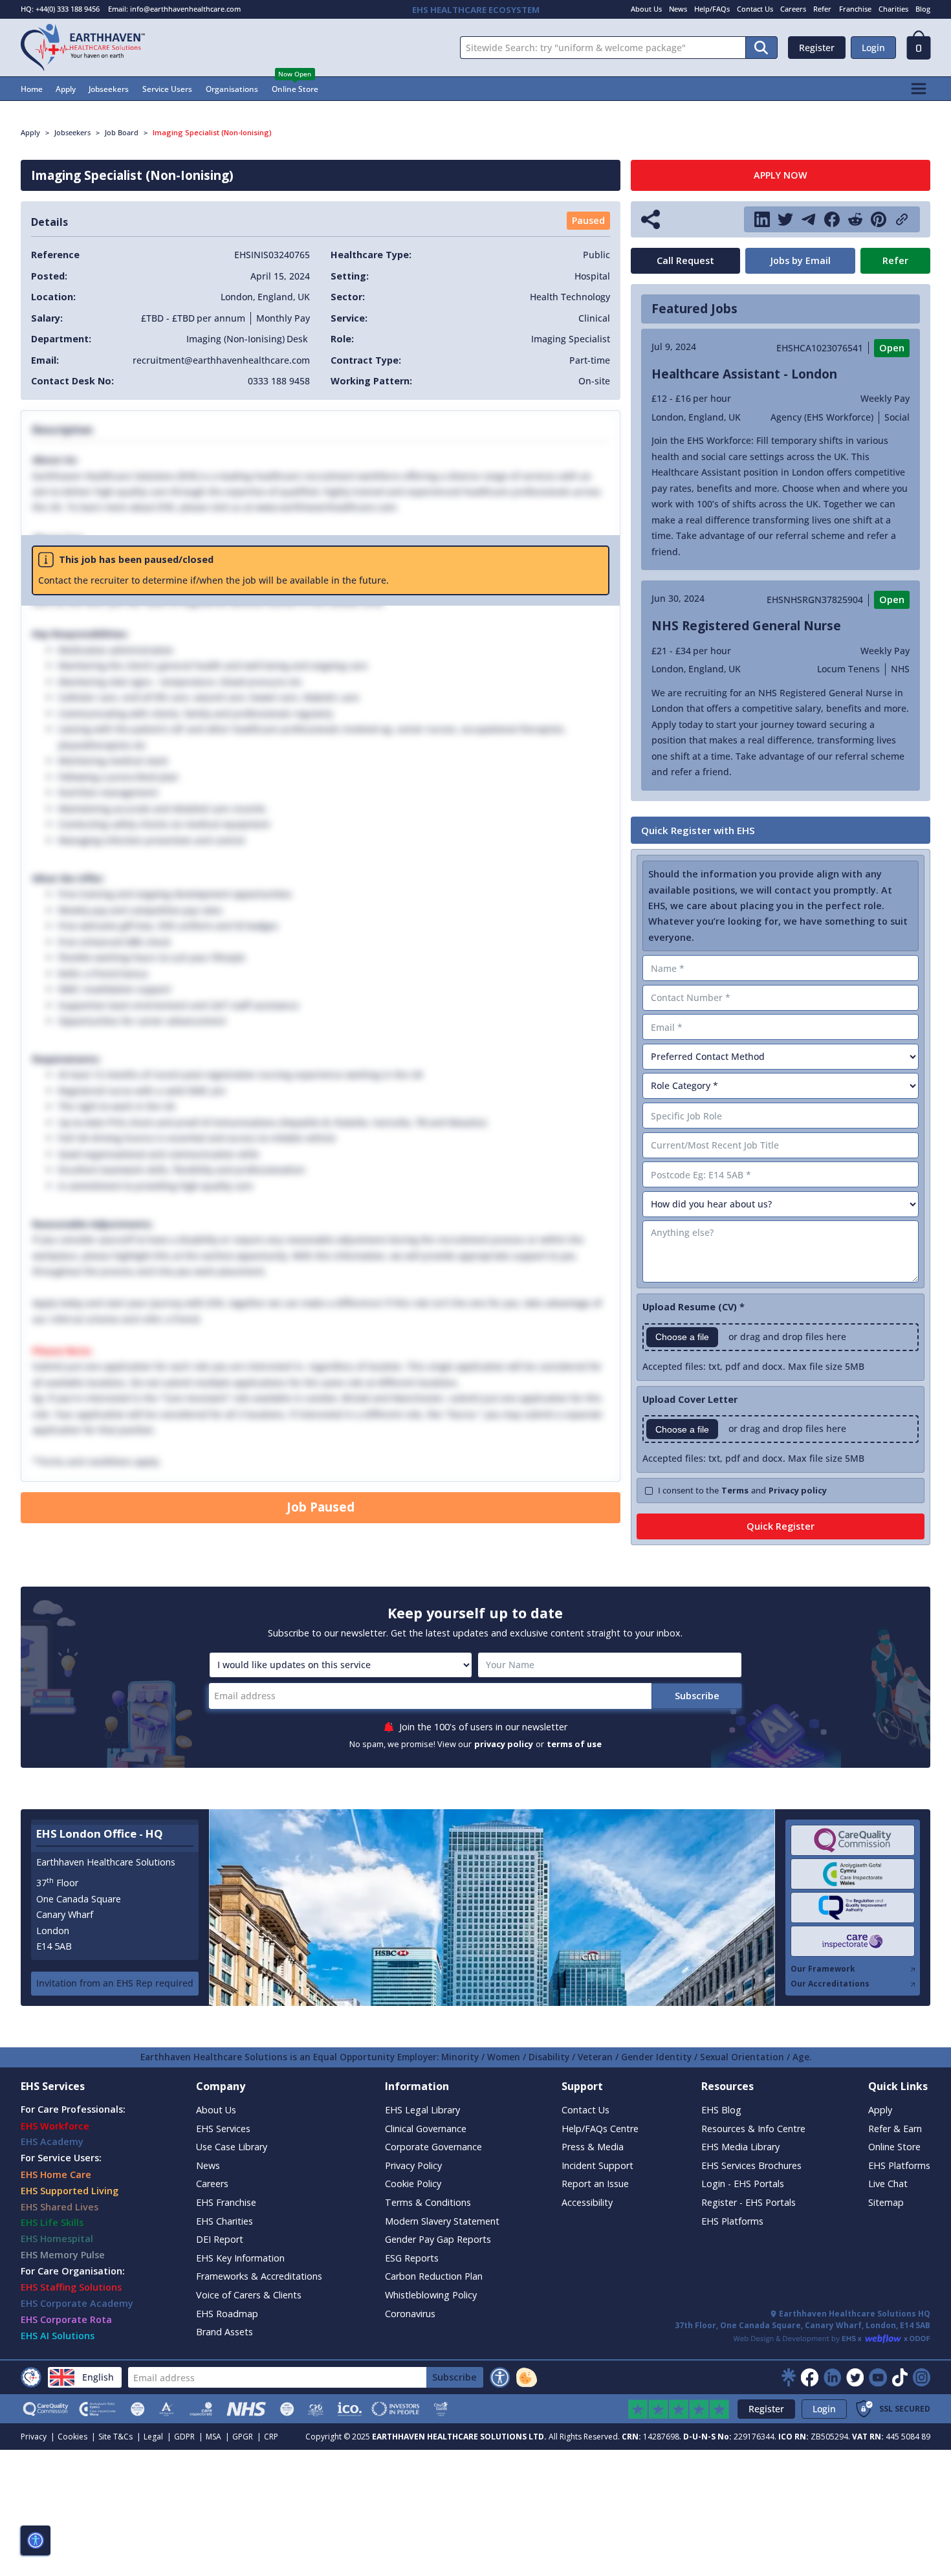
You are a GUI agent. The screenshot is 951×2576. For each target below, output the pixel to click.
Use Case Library (232, 2147)
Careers (793, 9)
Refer (822, 9)
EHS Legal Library (422, 2110)
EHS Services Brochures (751, 2165)
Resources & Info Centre (753, 2129)
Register (817, 48)
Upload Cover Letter (690, 1399)
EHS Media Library (740, 2147)
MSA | (218, 2437)
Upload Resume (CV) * (694, 1307)
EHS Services (223, 2129)
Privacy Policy (413, 2165)
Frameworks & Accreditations (259, 2276)
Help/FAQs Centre (600, 2129)
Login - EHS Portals (743, 2184)
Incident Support (597, 2165)
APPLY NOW (781, 175)
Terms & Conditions (428, 2202)
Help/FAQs (712, 9)
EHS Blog (721, 2110)
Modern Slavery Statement (442, 2221)
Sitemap (886, 2202)
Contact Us (755, 9)
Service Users (167, 89)
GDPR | (189, 2437)
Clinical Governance (426, 2129)
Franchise (855, 9)
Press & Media (593, 2147)
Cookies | (77, 2437)
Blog (923, 9)
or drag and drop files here (787, 1337)
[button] (919, 49)
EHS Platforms (732, 2221)
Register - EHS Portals (749, 2202)
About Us (646, 9)
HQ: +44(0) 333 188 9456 (60, 9)
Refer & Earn (895, 2129)
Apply (66, 89)
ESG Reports (412, 2258)
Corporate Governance (433, 2147)
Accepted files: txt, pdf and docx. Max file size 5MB (753, 1366)
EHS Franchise (226, 2202)
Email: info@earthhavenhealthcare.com (174, 9)
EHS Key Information (240, 2258)
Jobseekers (109, 89)
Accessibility (587, 2202)
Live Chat (888, 2184)
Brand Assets (224, 2332)
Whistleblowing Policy (431, 2295)
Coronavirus (410, 2314)
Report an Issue (595, 2184)
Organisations (232, 89)
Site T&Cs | (120, 2437)
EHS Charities (224, 2221)
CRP (271, 2437)
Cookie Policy (413, 2184)
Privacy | (38, 2437)
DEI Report (220, 2239)
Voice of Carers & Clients (249, 2295)
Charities (893, 9)
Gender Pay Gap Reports (438, 2239)
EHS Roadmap (227, 2314)
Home (32, 89)
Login (873, 48)
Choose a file (682, 1337)
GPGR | (247, 2437)
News (678, 9)
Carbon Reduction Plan (434, 2276)
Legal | (158, 2437)
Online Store (295, 89)
